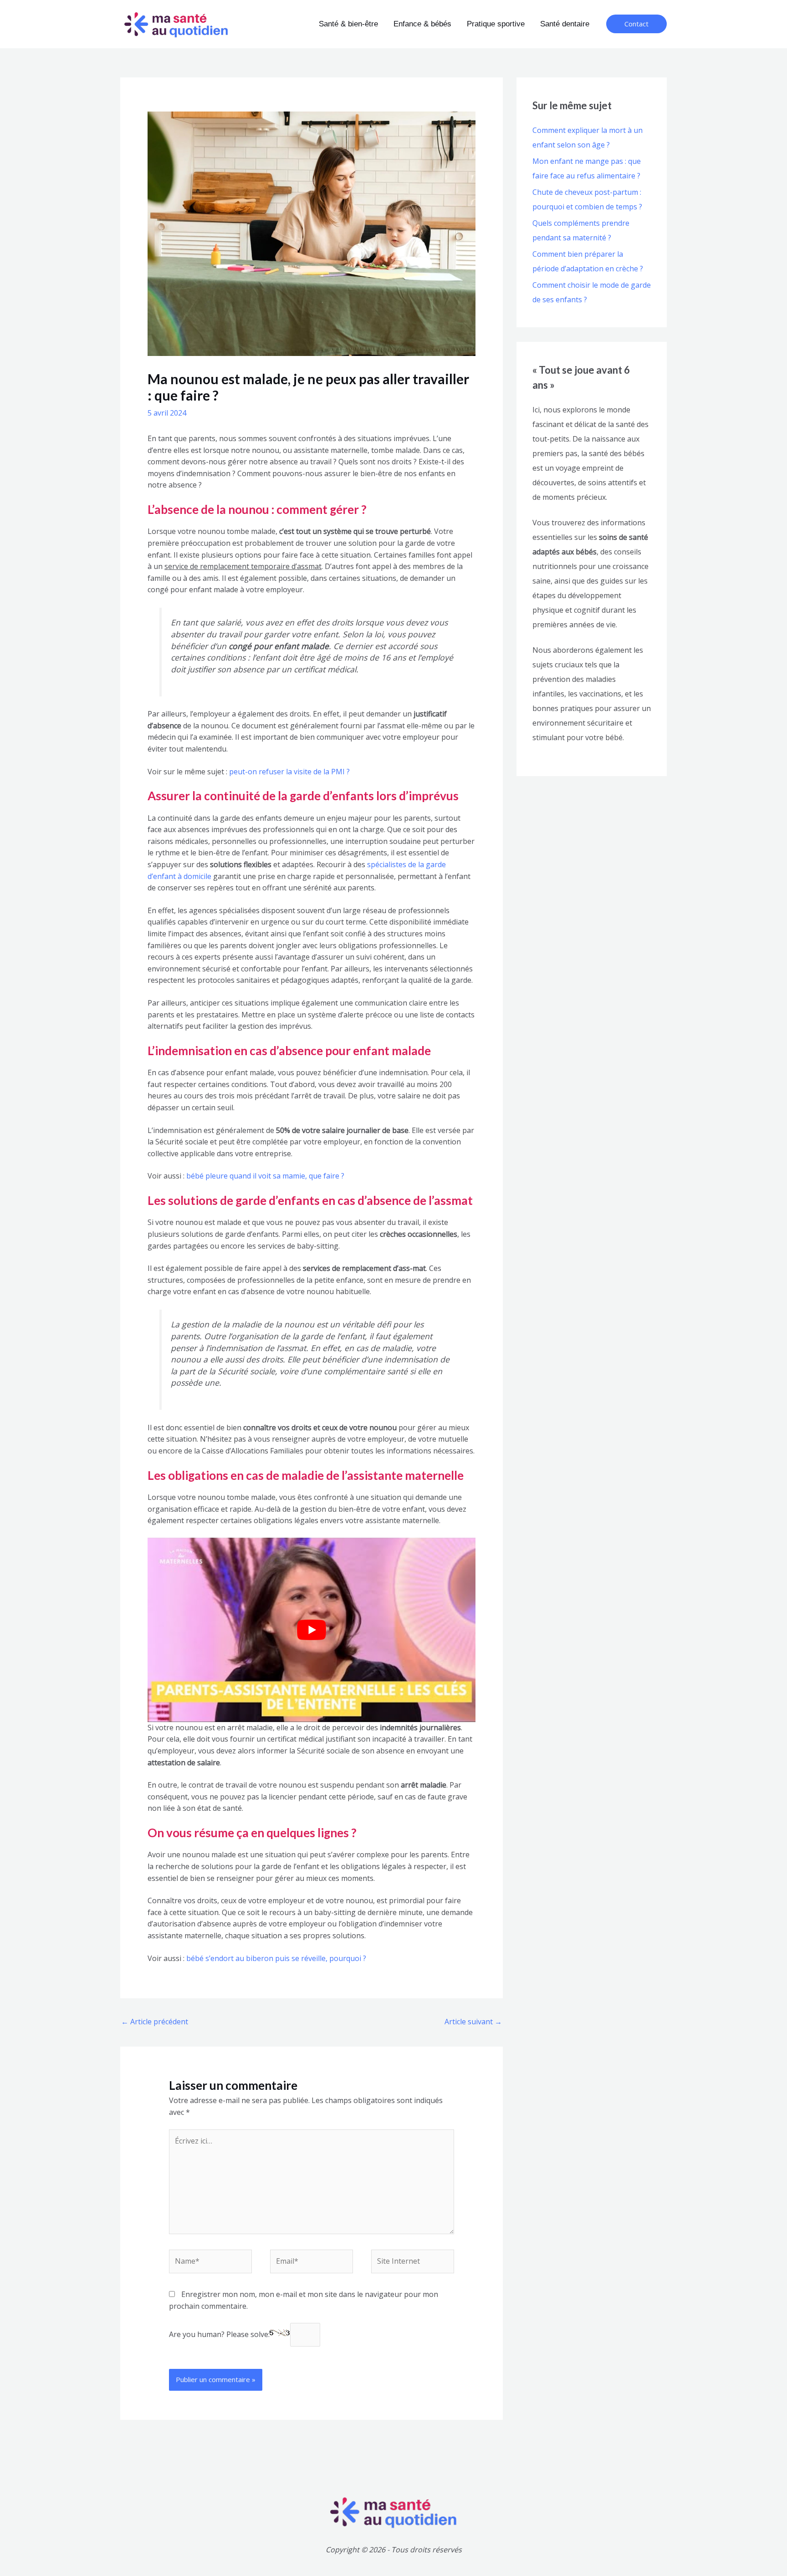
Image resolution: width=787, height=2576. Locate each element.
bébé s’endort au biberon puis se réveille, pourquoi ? (276, 1958)
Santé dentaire (565, 24)
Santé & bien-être (348, 24)
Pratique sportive (496, 24)
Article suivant (473, 2022)
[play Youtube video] (312, 1630)
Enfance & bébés (422, 24)
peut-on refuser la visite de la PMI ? (289, 772)
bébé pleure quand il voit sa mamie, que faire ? (265, 1176)
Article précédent (155, 2022)
